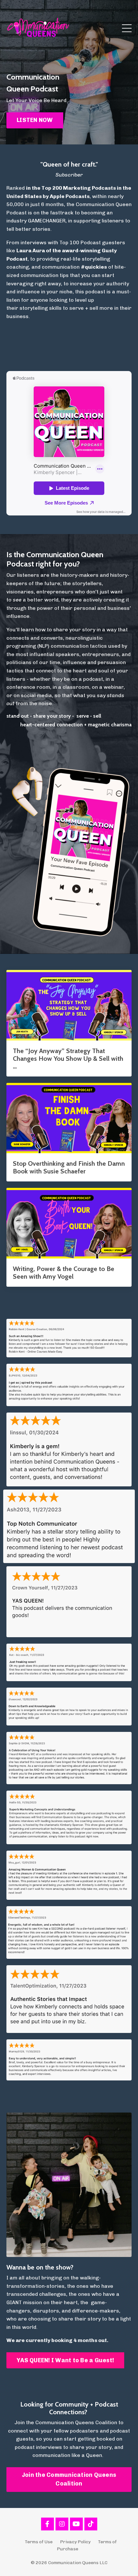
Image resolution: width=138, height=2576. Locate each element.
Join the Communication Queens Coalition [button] (69, 2479)
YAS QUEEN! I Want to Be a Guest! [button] (65, 2360)
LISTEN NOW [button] (35, 120)
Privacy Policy (75, 2542)
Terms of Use (39, 2542)
